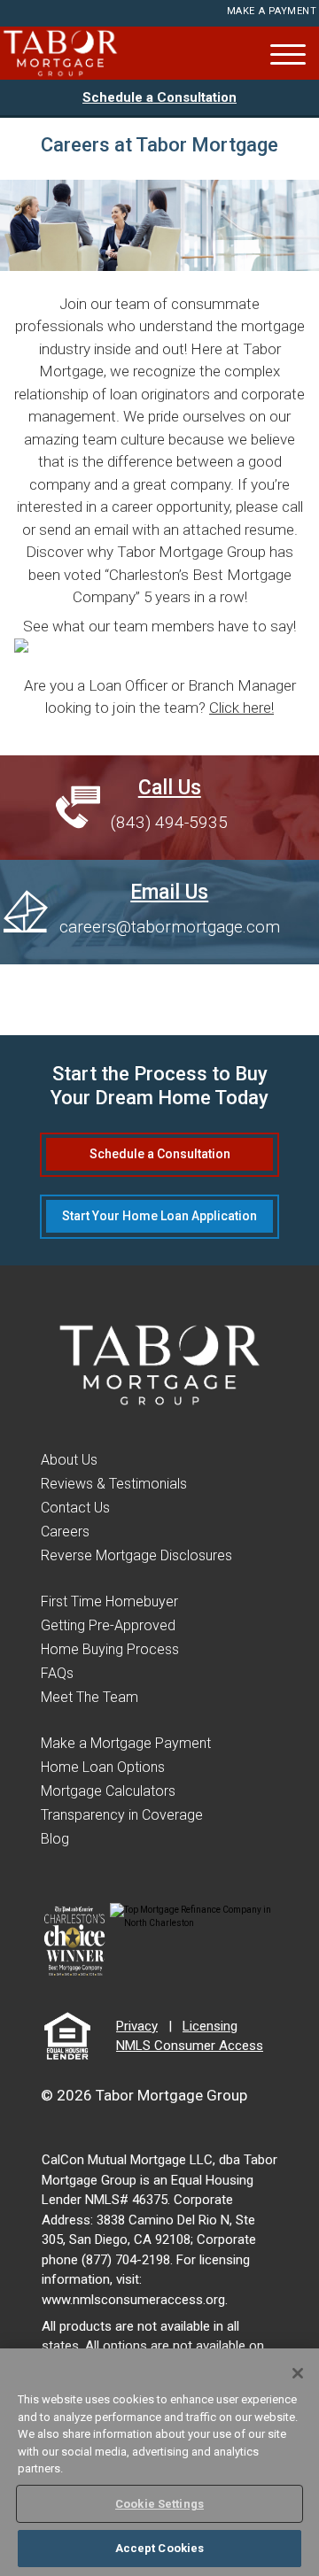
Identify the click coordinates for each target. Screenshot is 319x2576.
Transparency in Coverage (122, 1815)
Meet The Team (89, 1697)
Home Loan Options (103, 1767)
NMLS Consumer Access (190, 2046)
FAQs (57, 1673)
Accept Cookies (160, 2548)
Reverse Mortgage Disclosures (136, 1555)
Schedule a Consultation (159, 97)
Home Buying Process (110, 1649)
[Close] (298, 2373)
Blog (55, 1839)
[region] (159, 2462)
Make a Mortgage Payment (126, 1743)
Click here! (241, 708)
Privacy (137, 2026)
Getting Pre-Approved (108, 1625)
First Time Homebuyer (109, 1601)
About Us (69, 1460)
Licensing (210, 2026)
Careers (65, 1532)
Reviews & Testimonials (114, 1484)
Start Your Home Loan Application (159, 1216)
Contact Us (75, 1508)
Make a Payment (272, 11)
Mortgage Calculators (108, 1791)
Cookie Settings (159, 2504)
